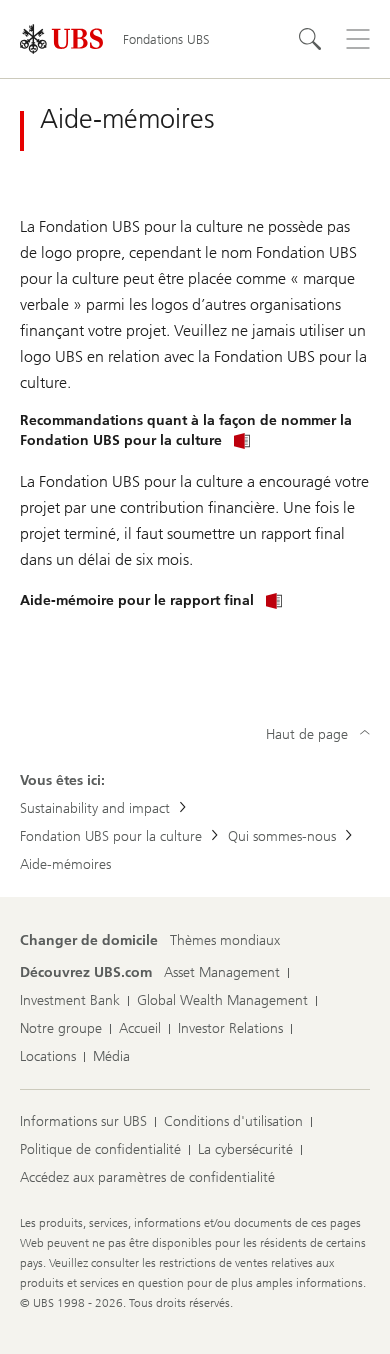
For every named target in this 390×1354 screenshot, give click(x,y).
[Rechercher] (310, 39)
